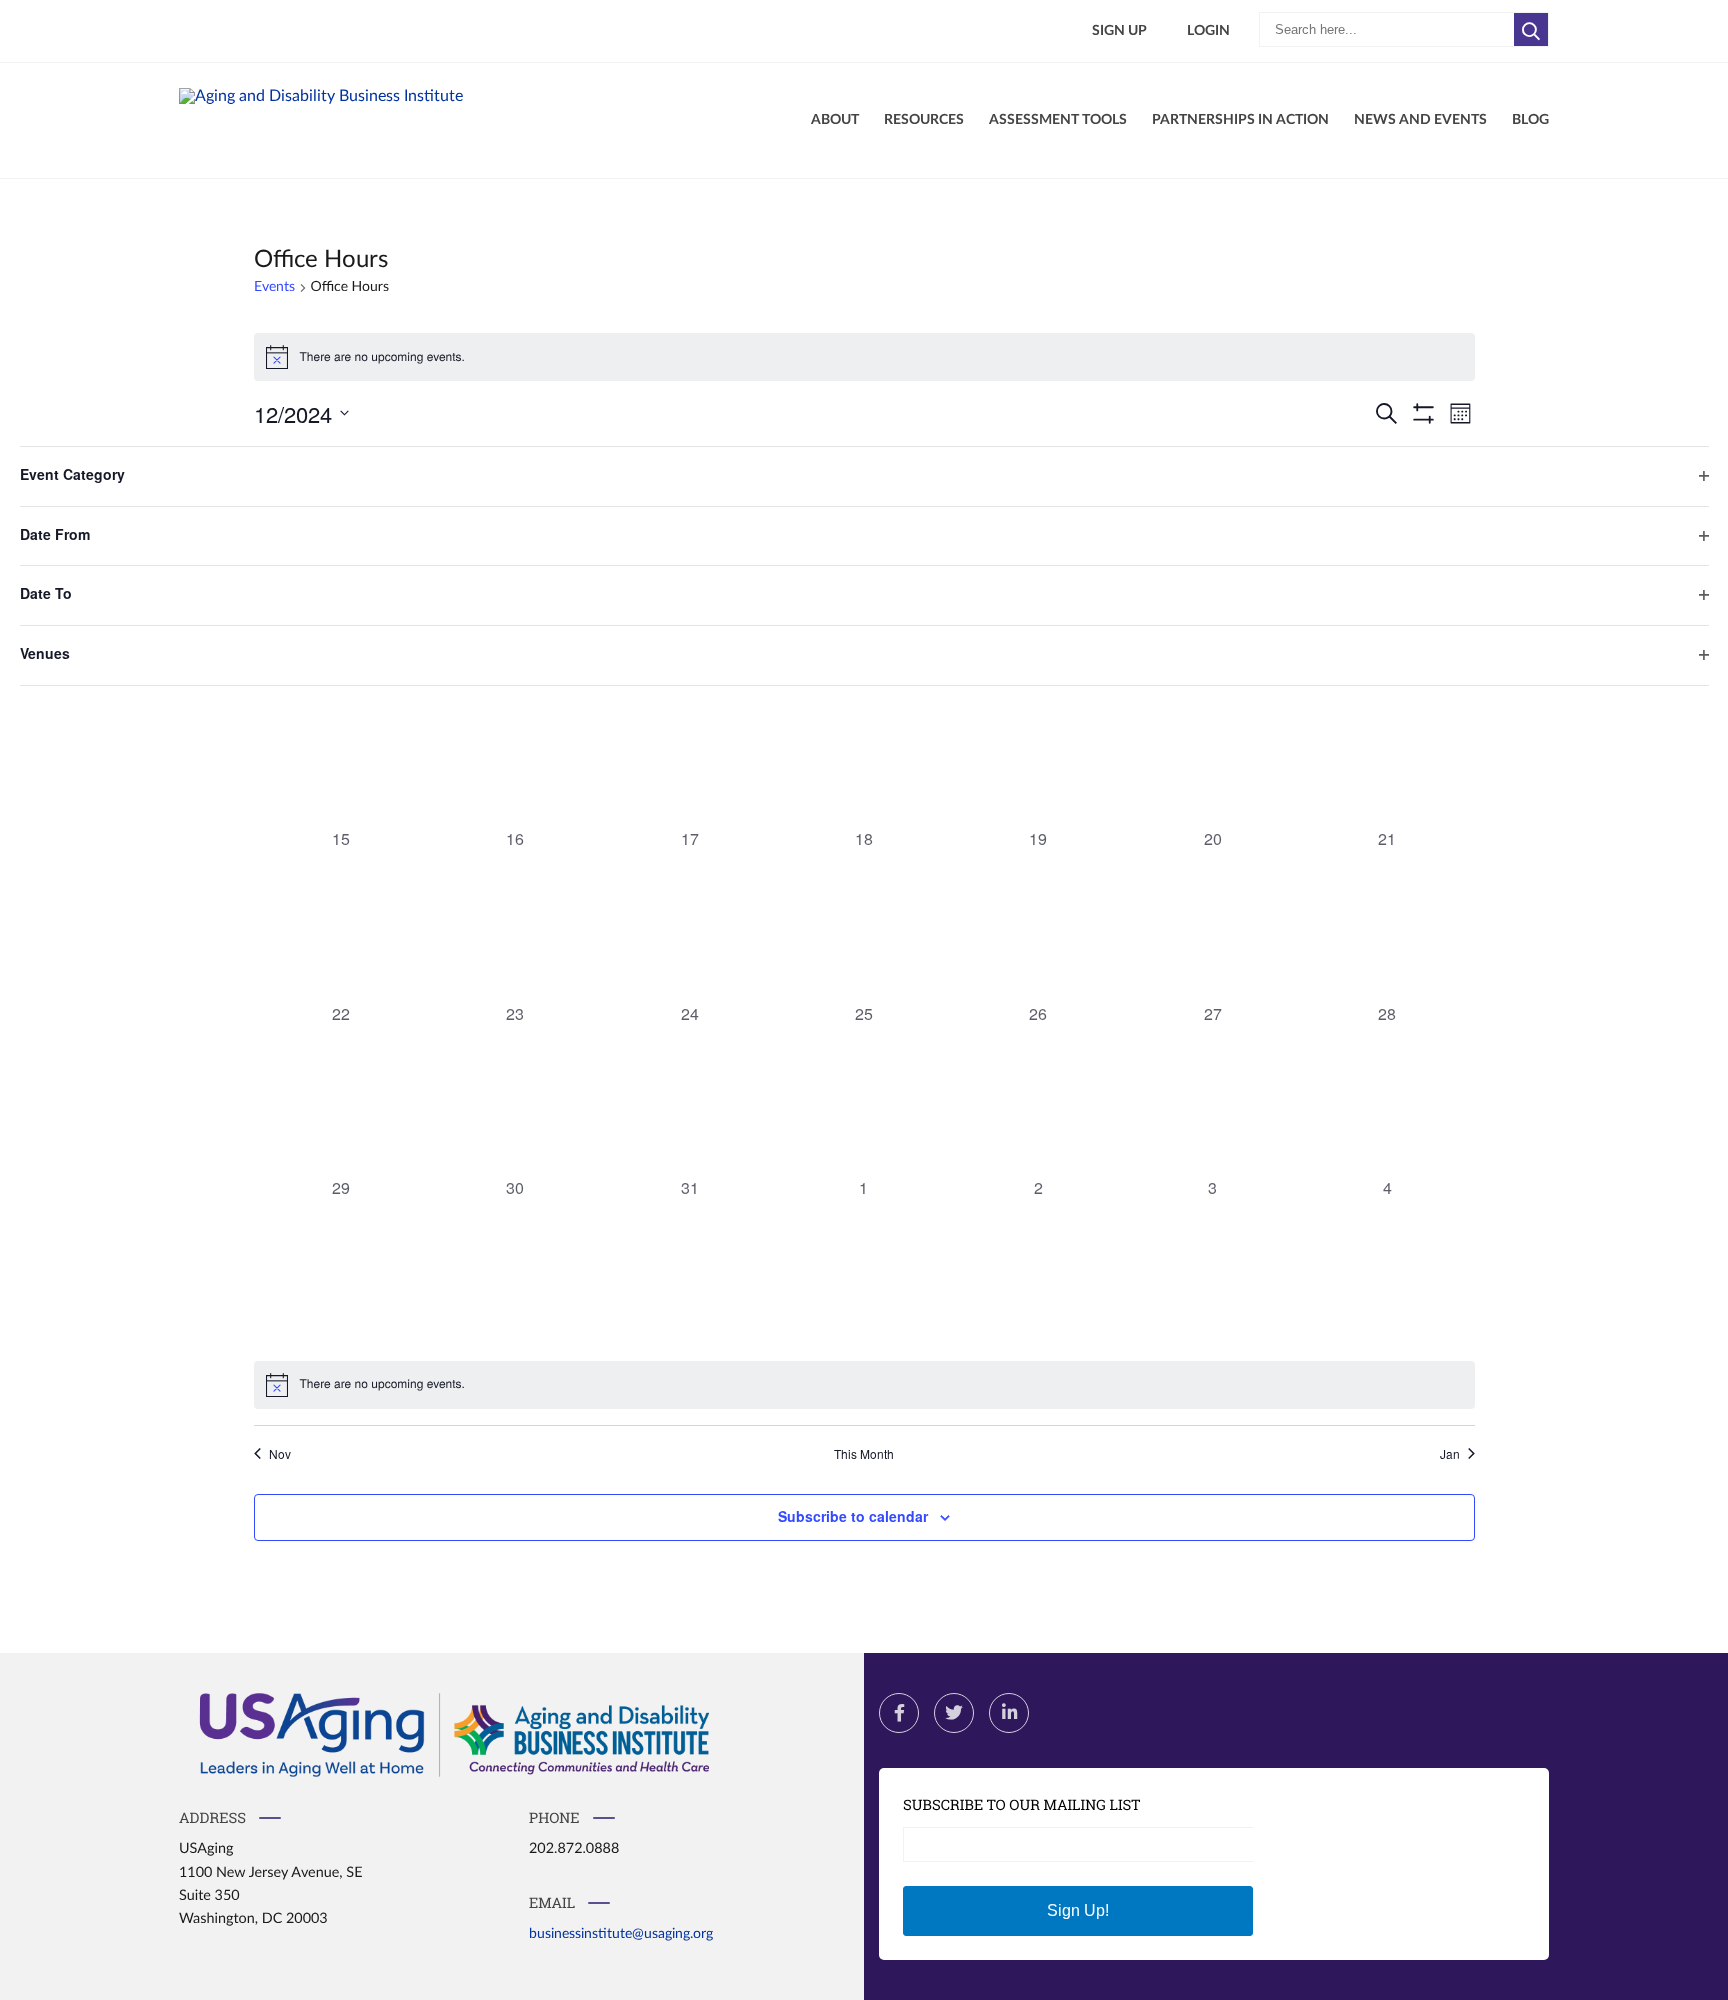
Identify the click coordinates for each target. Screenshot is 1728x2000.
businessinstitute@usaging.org (621, 1933)
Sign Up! (1078, 1910)
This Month (864, 1454)
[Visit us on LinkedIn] (1009, 1713)
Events (274, 287)
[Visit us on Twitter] (954, 1713)
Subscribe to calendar (853, 1516)
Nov (280, 1454)
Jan (1450, 1454)
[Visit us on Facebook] (899, 1713)
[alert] (864, 357)
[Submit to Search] (1531, 29)
